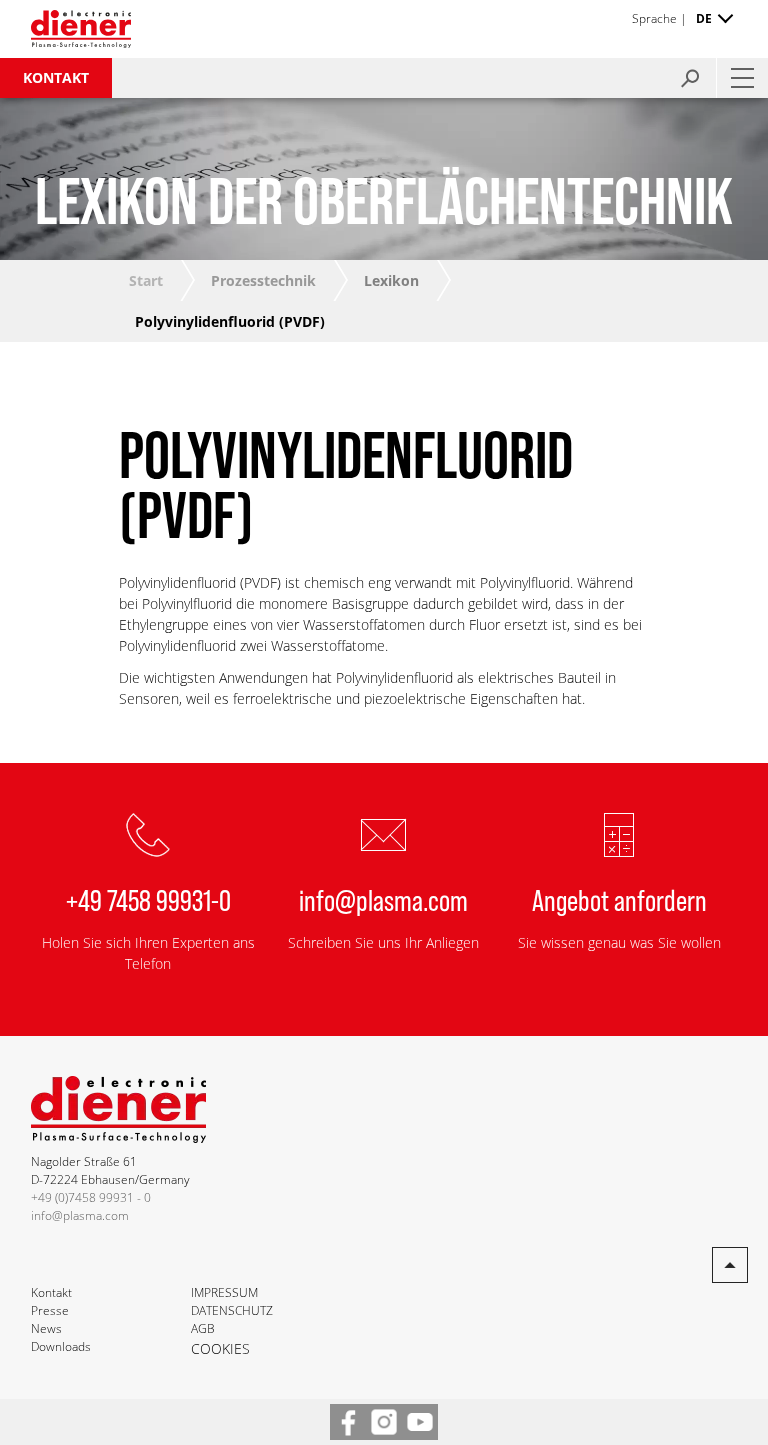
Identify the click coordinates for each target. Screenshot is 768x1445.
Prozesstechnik (263, 280)
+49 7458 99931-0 (148, 899)
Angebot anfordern (619, 899)
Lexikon (391, 280)
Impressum (224, 1292)
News (46, 1328)
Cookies (220, 1348)
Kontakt (56, 77)
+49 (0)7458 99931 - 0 (91, 1197)
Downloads (61, 1346)
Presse (50, 1310)
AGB (203, 1328)
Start (146, 280)
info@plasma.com (383, 899)
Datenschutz (232, 1310)
